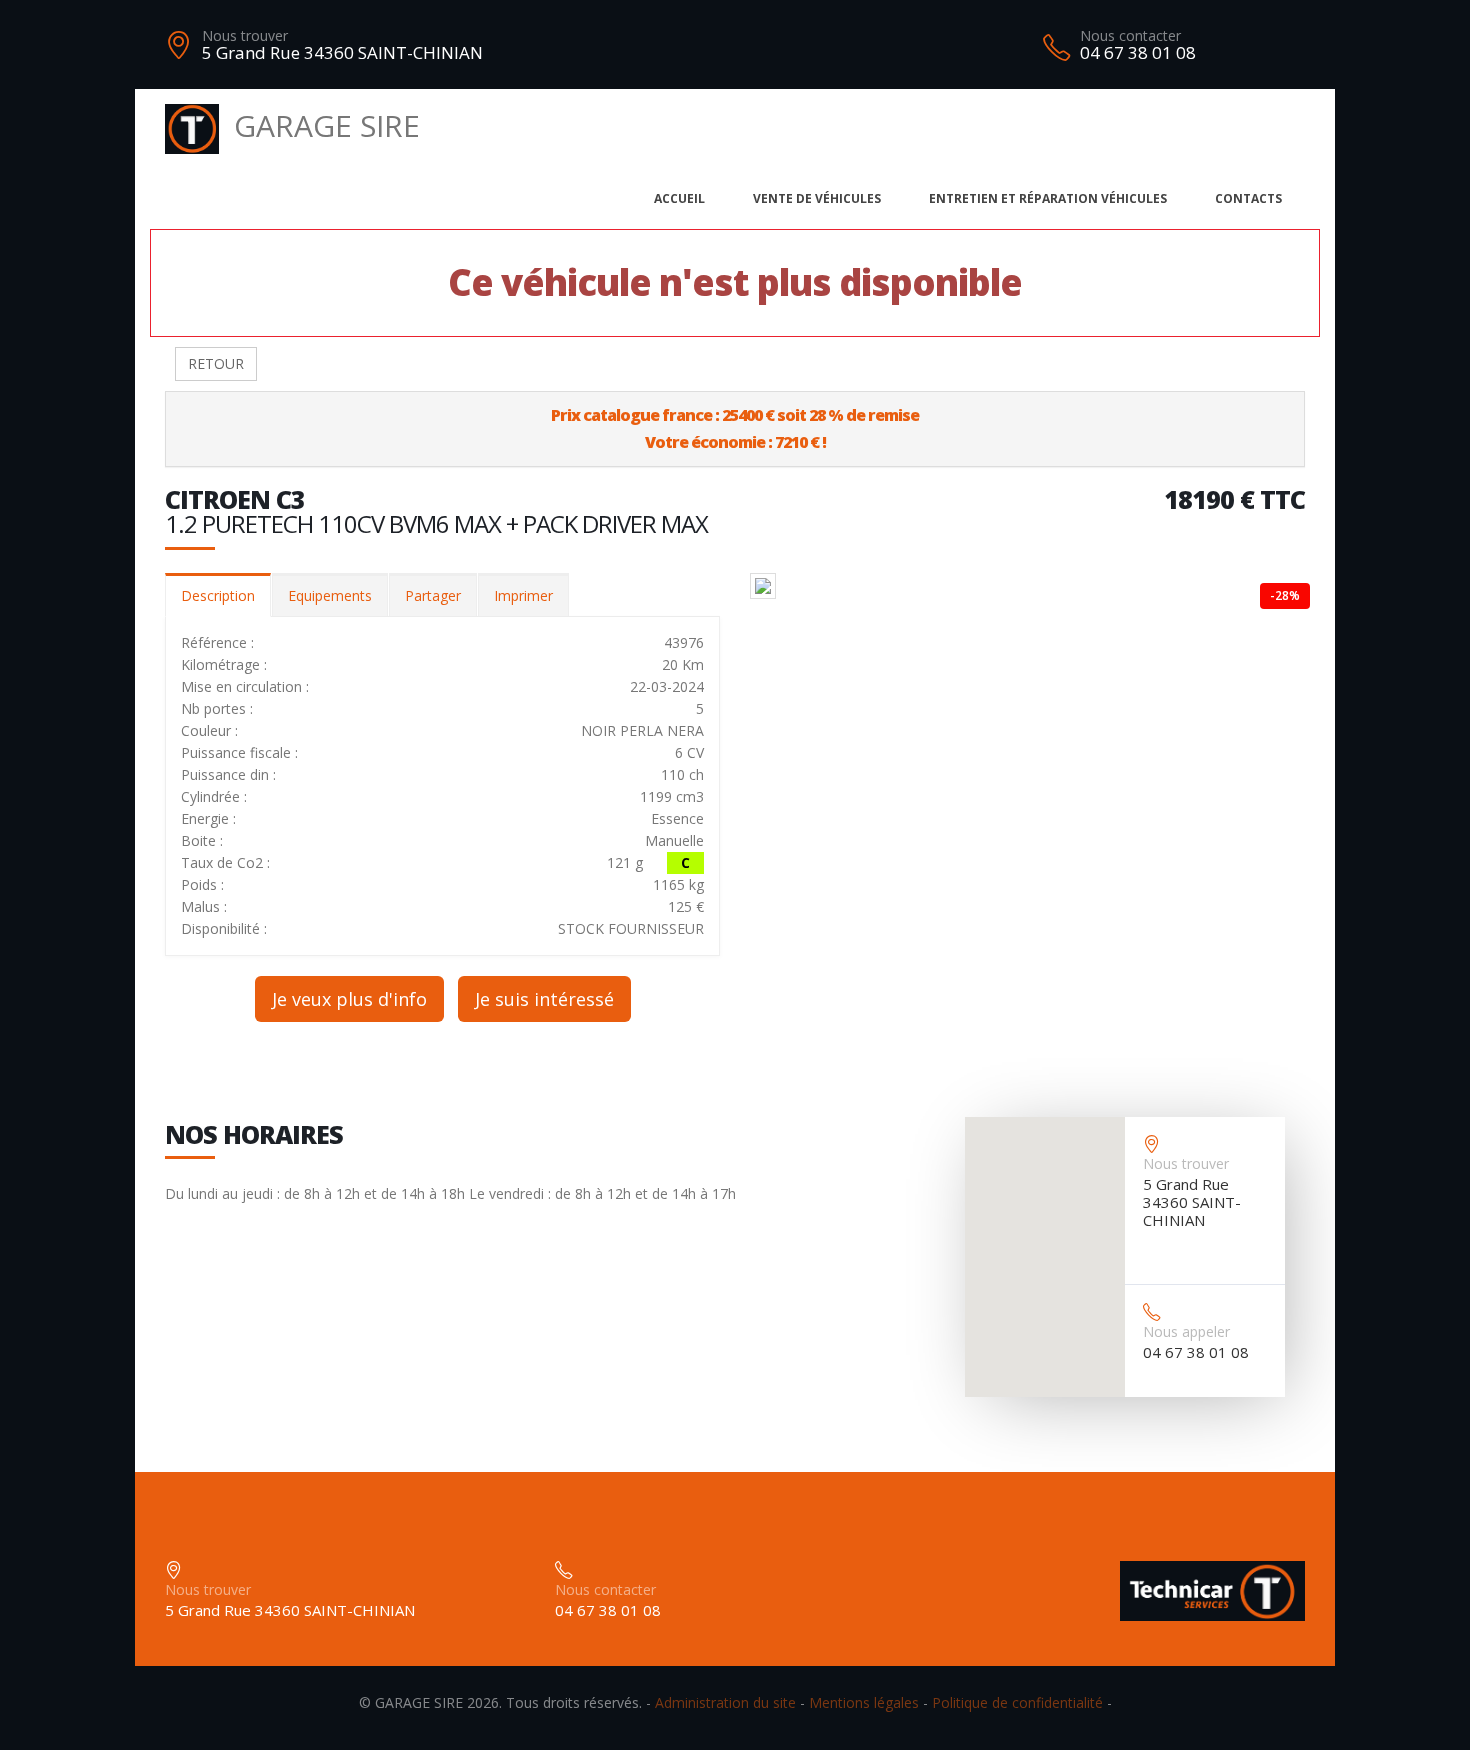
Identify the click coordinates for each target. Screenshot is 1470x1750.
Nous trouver (245, 35)
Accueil (679, 198)
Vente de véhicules (817, 198)
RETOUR (216, 363)
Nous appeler (1186, 1331)
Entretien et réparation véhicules (1048, 198)
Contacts (1248, 198)
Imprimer (523, 595)
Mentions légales (864, 1702)
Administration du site (725, 1702)
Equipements (330, 595)
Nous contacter (1130, 35)
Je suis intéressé (544, 999)
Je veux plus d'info (349, 999)
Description (218, 595)
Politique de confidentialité (1017, 1702)
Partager (433, 595)
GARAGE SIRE (327, 125)
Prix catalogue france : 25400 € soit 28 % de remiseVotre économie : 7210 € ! (735, 428)
